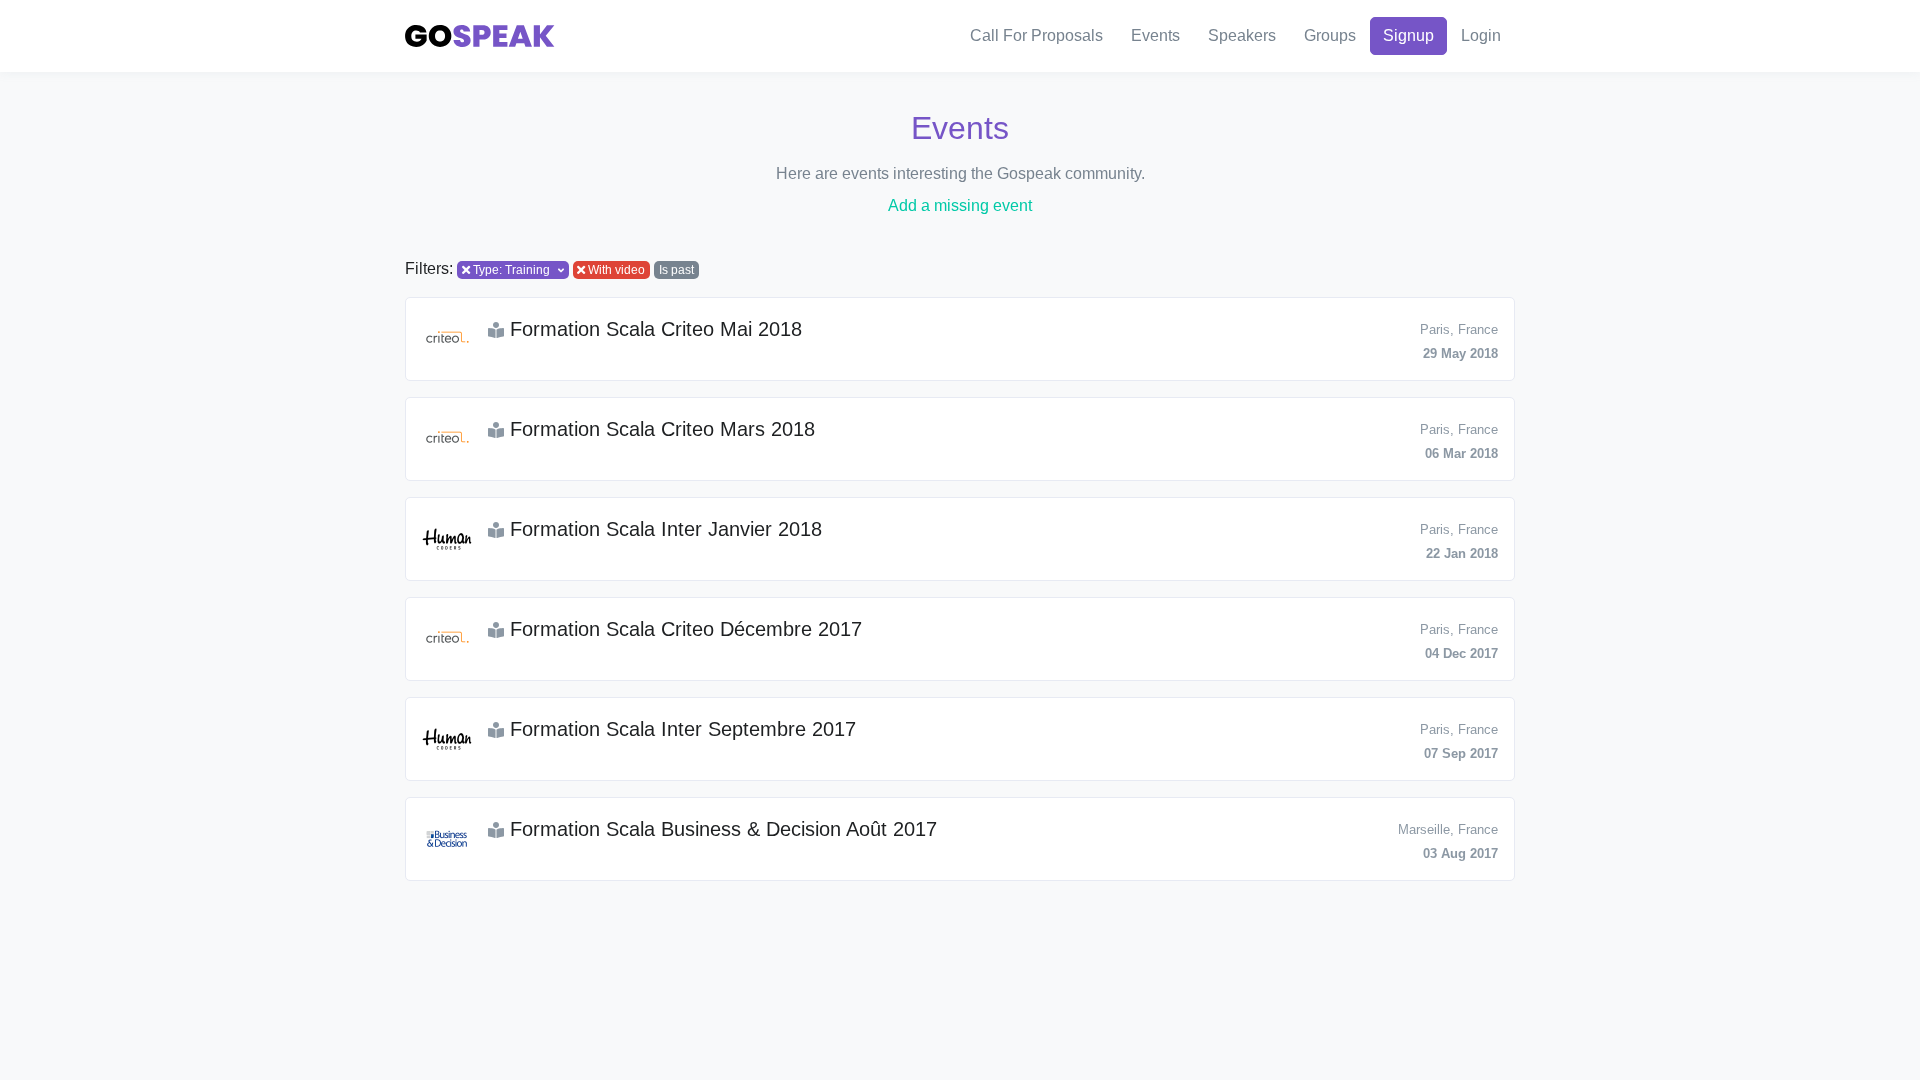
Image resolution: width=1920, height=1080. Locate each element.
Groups (1330, 35)
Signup (1408, 35)
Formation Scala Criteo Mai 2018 (653, 329)
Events (1155, 35)
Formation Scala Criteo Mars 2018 (659, 429)
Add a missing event (960, 205)
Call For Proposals (1036, 35)
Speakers (1242, 35)
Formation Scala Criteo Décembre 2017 (683, 629)
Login (1481, 35)
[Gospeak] (480, 36)
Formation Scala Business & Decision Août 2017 (720, 829)
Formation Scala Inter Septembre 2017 (680, 729)
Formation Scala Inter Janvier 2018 (663, 529)
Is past (676, 270)
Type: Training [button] (511, 270)
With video (616, 270)
